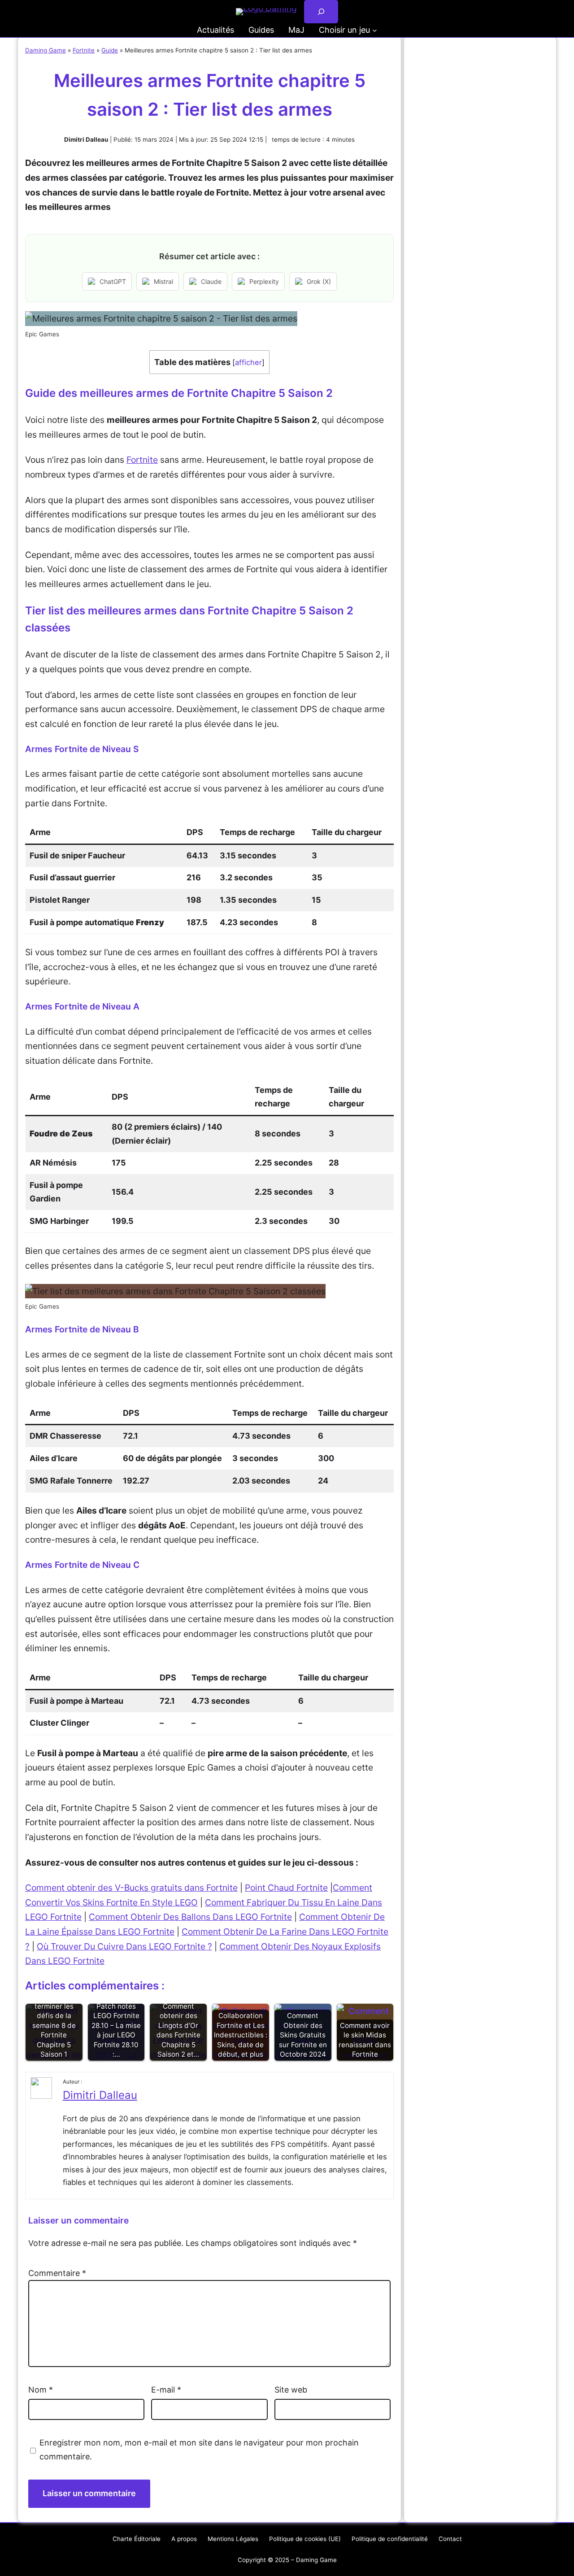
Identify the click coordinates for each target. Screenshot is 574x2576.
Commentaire (57, 2273)
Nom (41, 2390)
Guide (110, 50)
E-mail (166, 2390)
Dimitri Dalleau (100, 2095)
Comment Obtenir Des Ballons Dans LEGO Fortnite (190, 1917)
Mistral (163, 281)
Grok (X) (319, 281)
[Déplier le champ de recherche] (321, 12)
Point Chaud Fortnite (286, 1888)
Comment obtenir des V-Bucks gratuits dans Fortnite (131, 1888)
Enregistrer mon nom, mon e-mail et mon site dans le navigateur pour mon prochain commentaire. (199, 2450)
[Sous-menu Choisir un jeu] (375, 30)
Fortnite (84, 50)
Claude (211, 281)
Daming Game (46, 50)
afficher (248, 362)
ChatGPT (113, 281)
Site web (291, 2390)
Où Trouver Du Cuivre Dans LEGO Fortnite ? (124, 1946)
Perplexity (264, 281)
